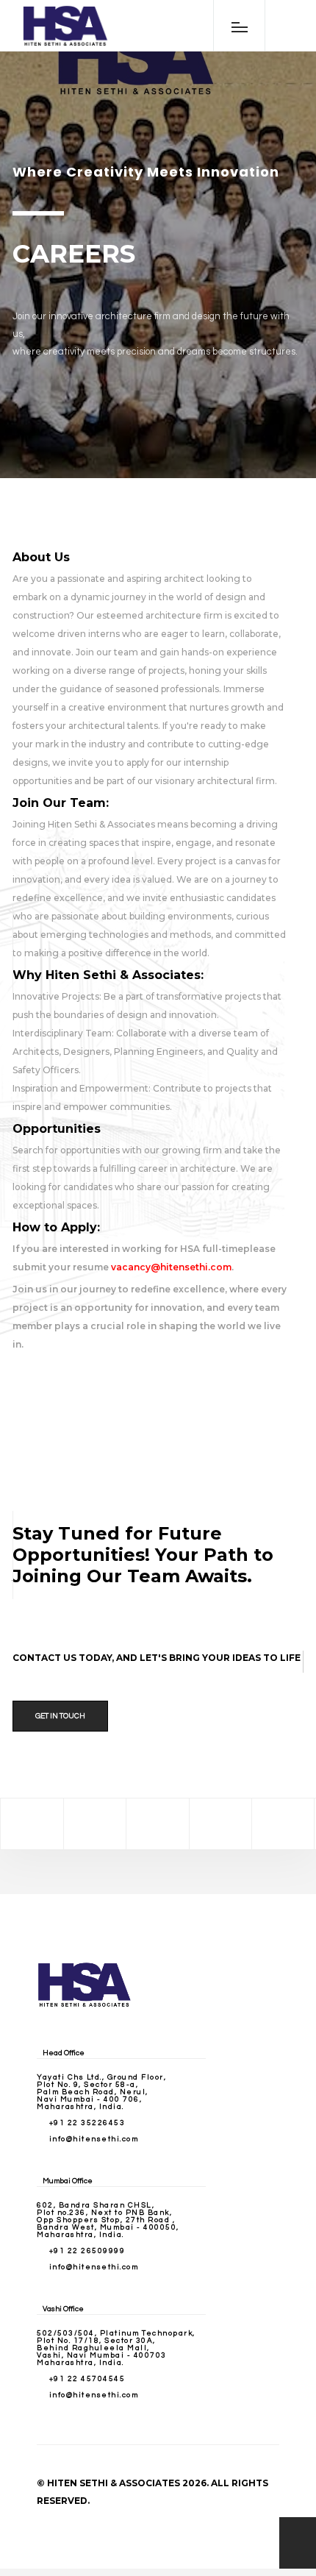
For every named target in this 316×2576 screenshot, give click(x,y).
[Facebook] (32, 1824)
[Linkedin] (220, 1824)
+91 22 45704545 (87, 2379)
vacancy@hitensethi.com (171, 1267)
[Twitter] (95, 1824)
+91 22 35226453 (87, 2123)
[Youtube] (283, 1824)
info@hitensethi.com (94, 2139)
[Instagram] (157, 1824)
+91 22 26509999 (87, 2251)
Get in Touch (60, 1716)
